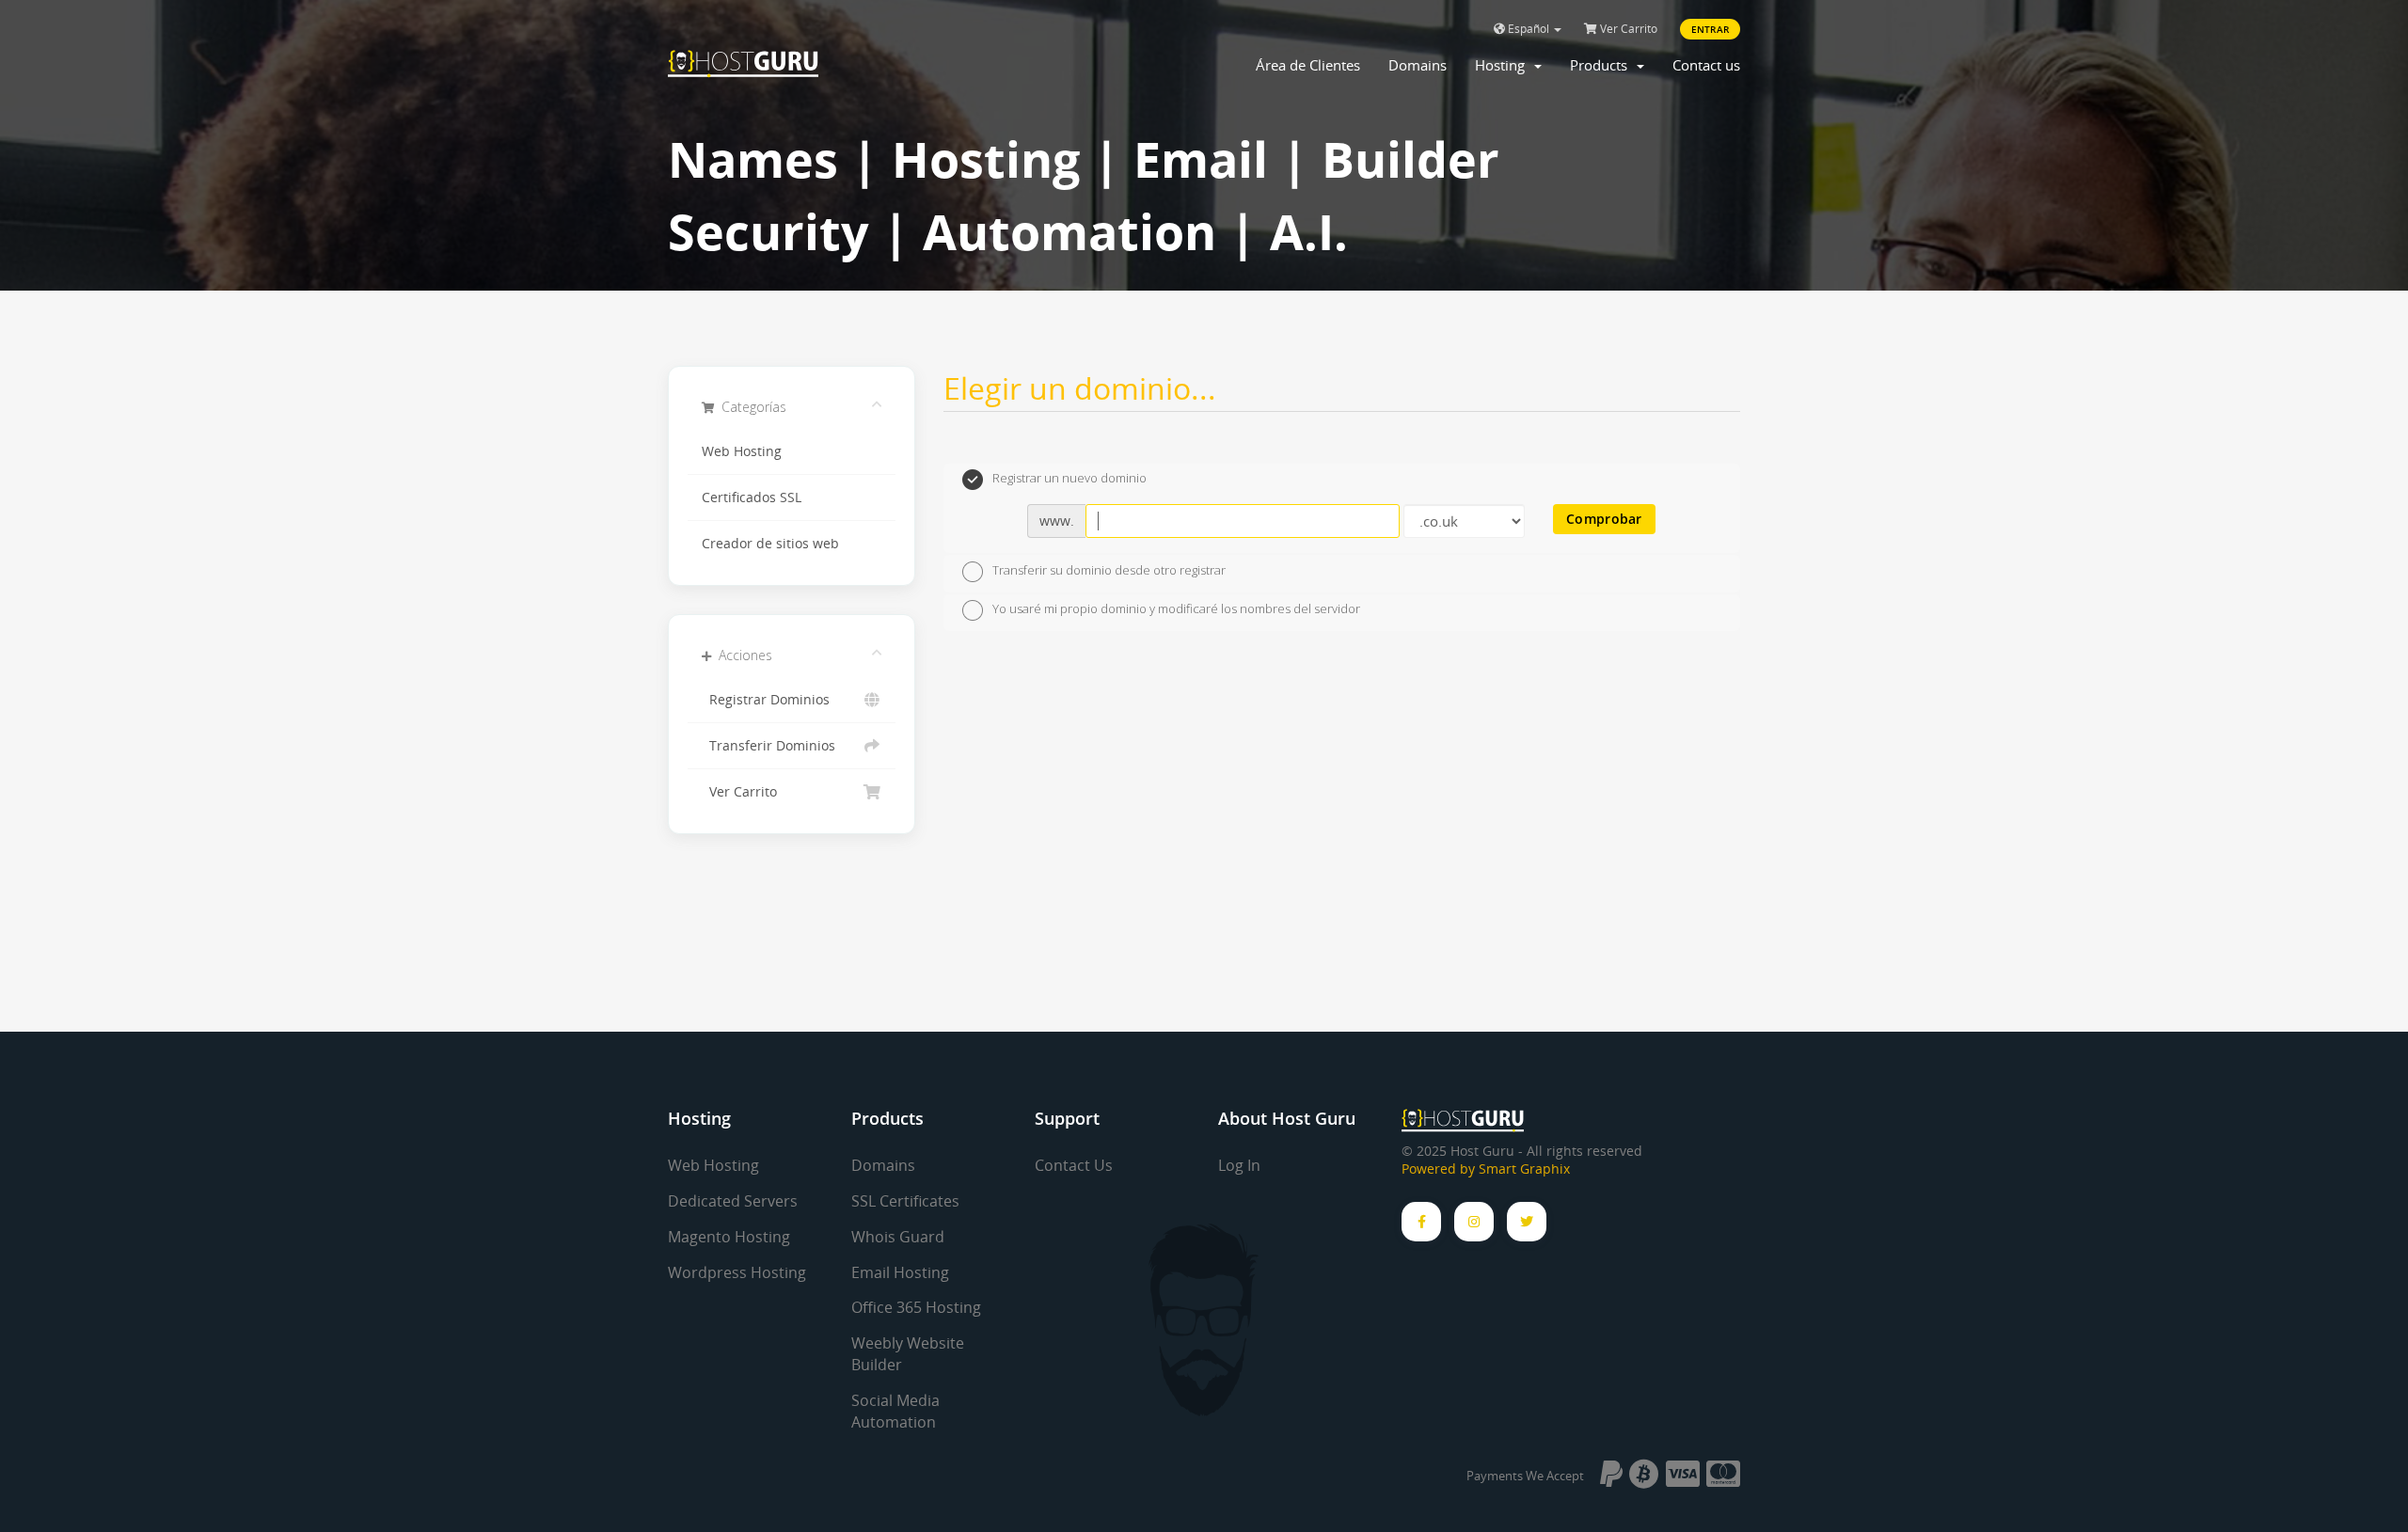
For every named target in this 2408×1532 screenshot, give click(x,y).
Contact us (1706, 65)
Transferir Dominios (768, 746)
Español (1529, 29)
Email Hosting (900, 1272)
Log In (1239, 1165)
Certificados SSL (752, 498)
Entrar (1710, 29)
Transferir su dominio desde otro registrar (1109, 570)
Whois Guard (898, 1237)
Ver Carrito (1627, 29)
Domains (1418, 65)
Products (1602, 65)
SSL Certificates (905, 1201)
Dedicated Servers (733, 1201)
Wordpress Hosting (737, 1272)
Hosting (1504, 65)
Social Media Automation (895, 1411)
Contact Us (1074, 1165)
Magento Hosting (729, 1237)
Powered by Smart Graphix (1486, 1169)
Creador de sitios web (770, 544)
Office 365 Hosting (916, 1307)
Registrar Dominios (766, 700)
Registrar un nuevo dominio (1069, 479)
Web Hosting (742, 451)
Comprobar (1604, 519)
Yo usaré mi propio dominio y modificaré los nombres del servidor (1176, 609)
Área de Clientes (1308, 65)
